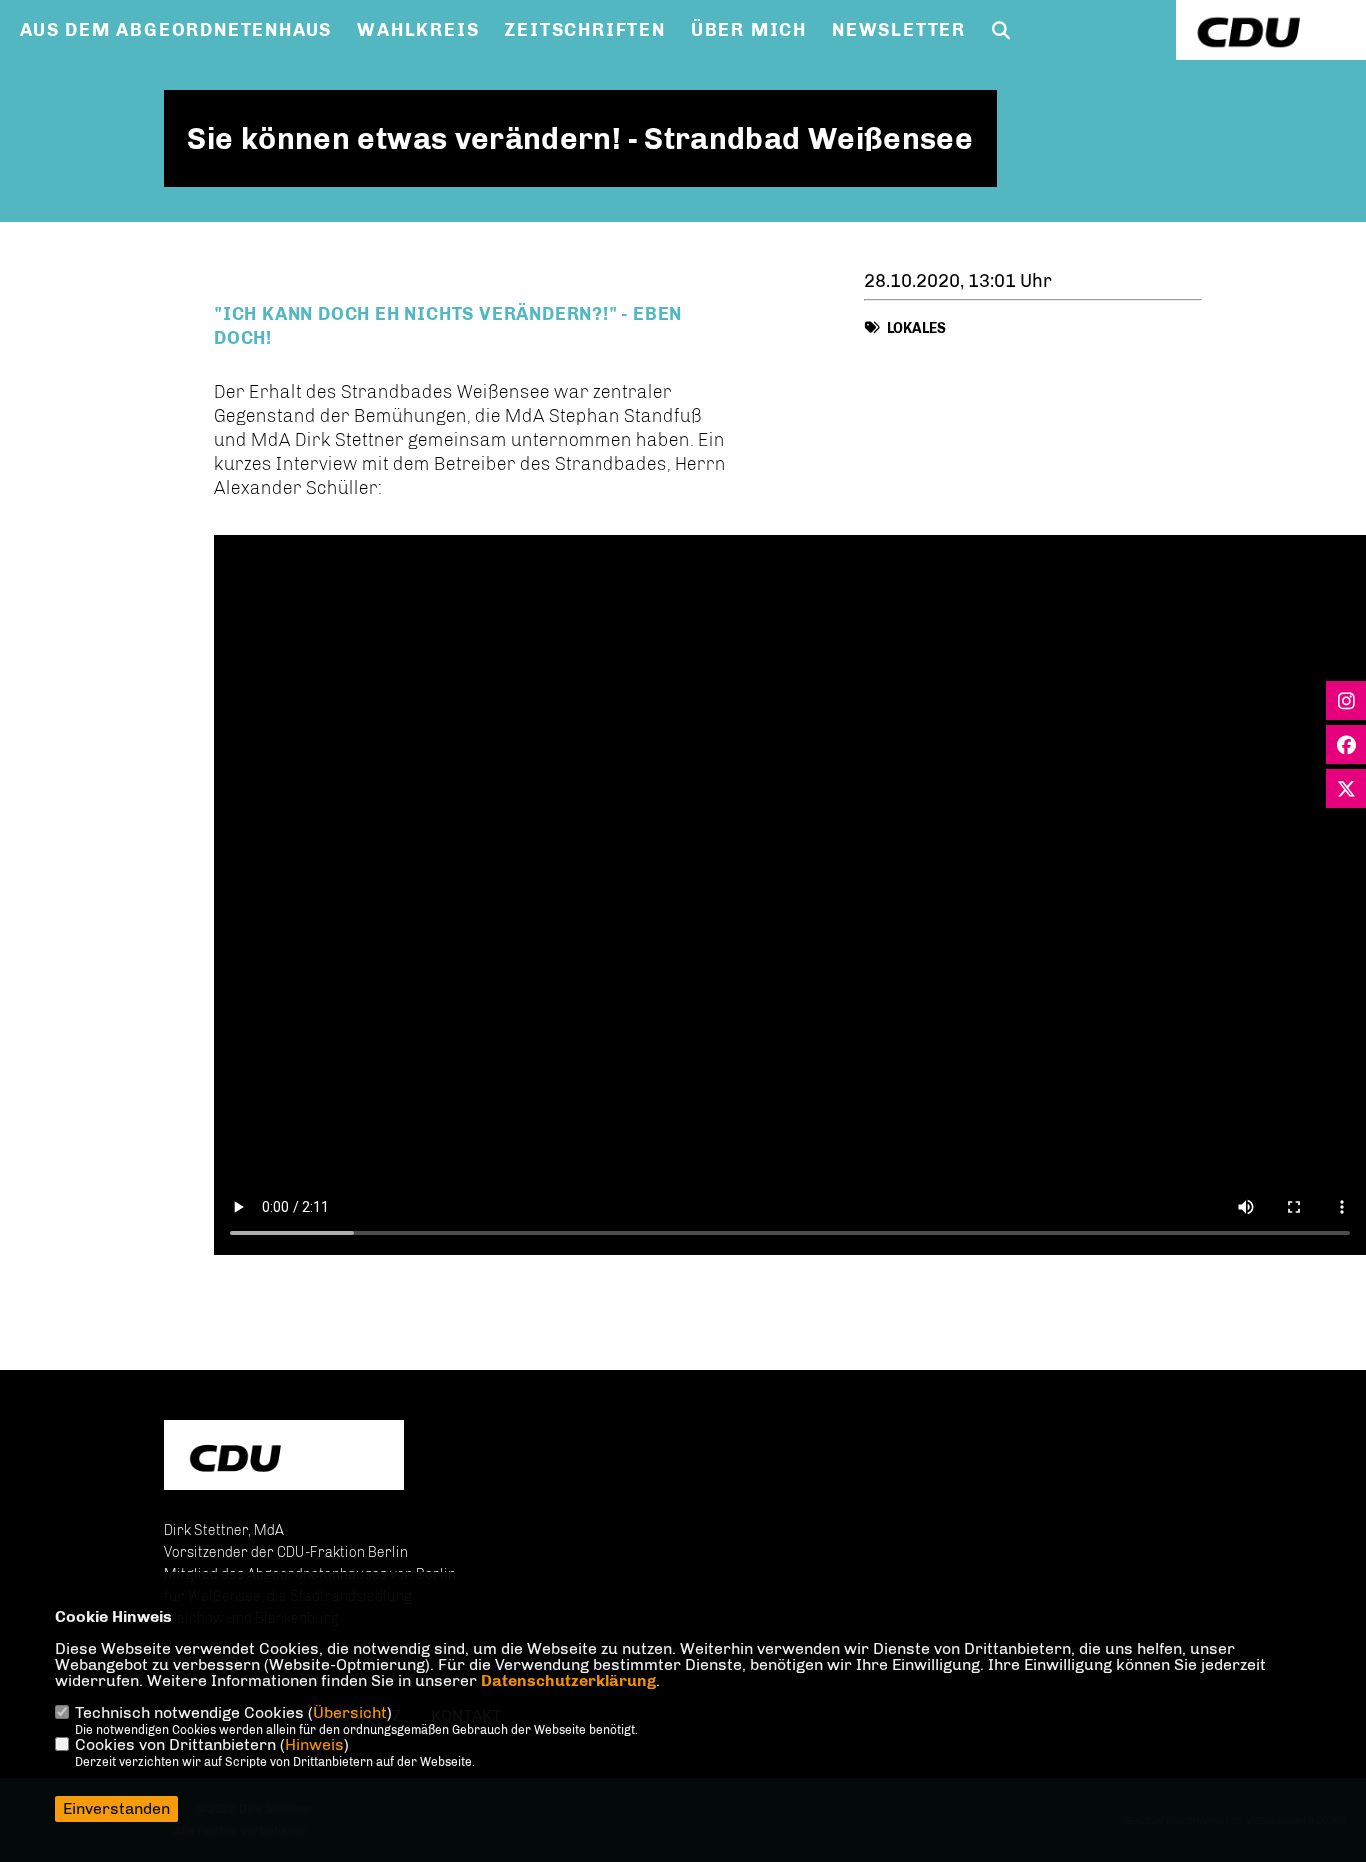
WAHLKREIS (418, 30)
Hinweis (314, 1744)
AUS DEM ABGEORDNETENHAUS (176, 30)
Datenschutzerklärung (568, 1680)
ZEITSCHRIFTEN (584, 30)
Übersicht (350, 1712)
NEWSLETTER (899, 30)
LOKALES (916, 328)
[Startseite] (284, 1457)
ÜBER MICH (749, 30)
